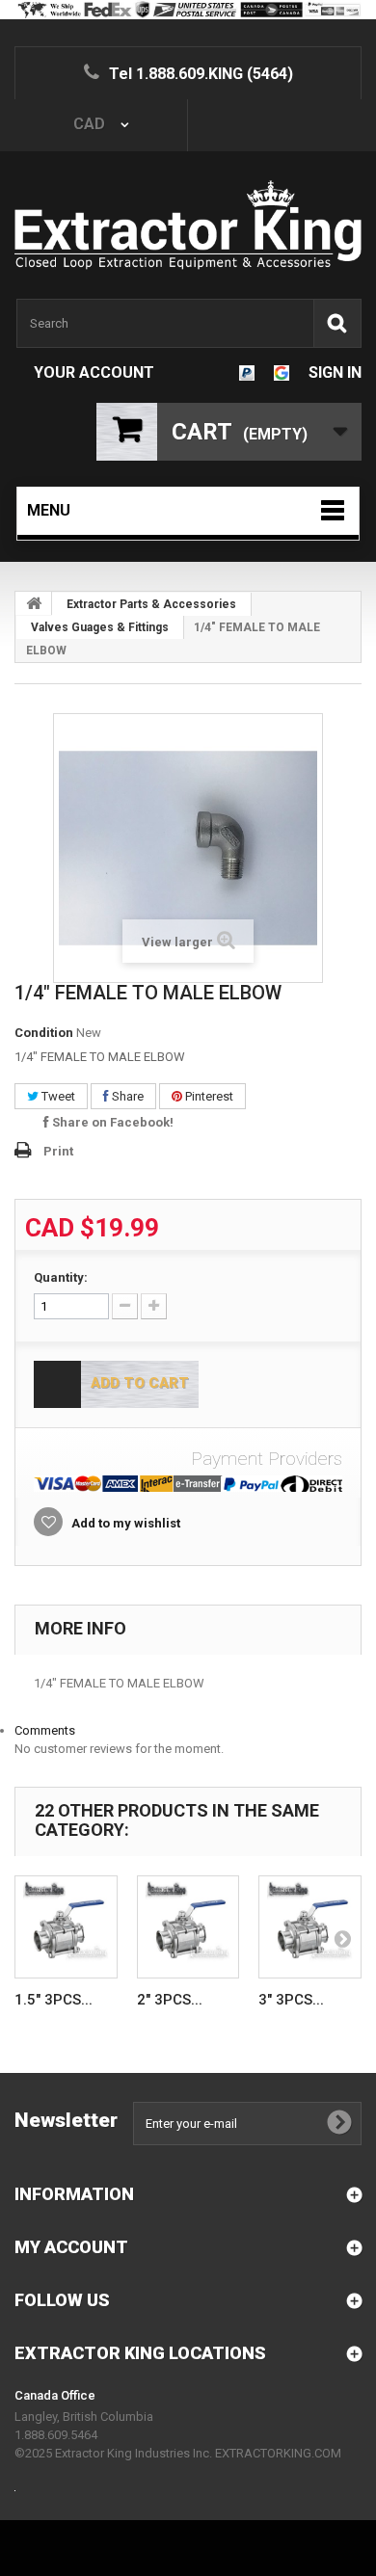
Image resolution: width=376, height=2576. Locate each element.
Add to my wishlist (124, 1523)
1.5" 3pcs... (54, 2000)
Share (126, 1096)
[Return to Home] (34, 603)
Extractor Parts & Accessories (151, 604)
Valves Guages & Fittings (100, 627)
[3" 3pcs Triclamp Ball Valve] (310, 1927)
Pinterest (208, 1096)
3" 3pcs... (291, 2000)
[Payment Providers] (188, 1484)
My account (71, 2247)
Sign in (335, 372)
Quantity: (61, 1277)
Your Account (94, 372)
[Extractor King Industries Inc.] (188, 225)
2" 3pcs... (170, 2000)
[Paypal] (247, 372)
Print (58, 1151)
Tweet (57, 1096)
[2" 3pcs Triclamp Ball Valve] (188, 1927)
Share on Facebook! (111, 1122)
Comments (45, 1730)
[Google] (282, 372)
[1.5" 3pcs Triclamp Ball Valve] (66, 1927)
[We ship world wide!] (188, 10)
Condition (44, 1033)
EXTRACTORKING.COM (278, 2453)
